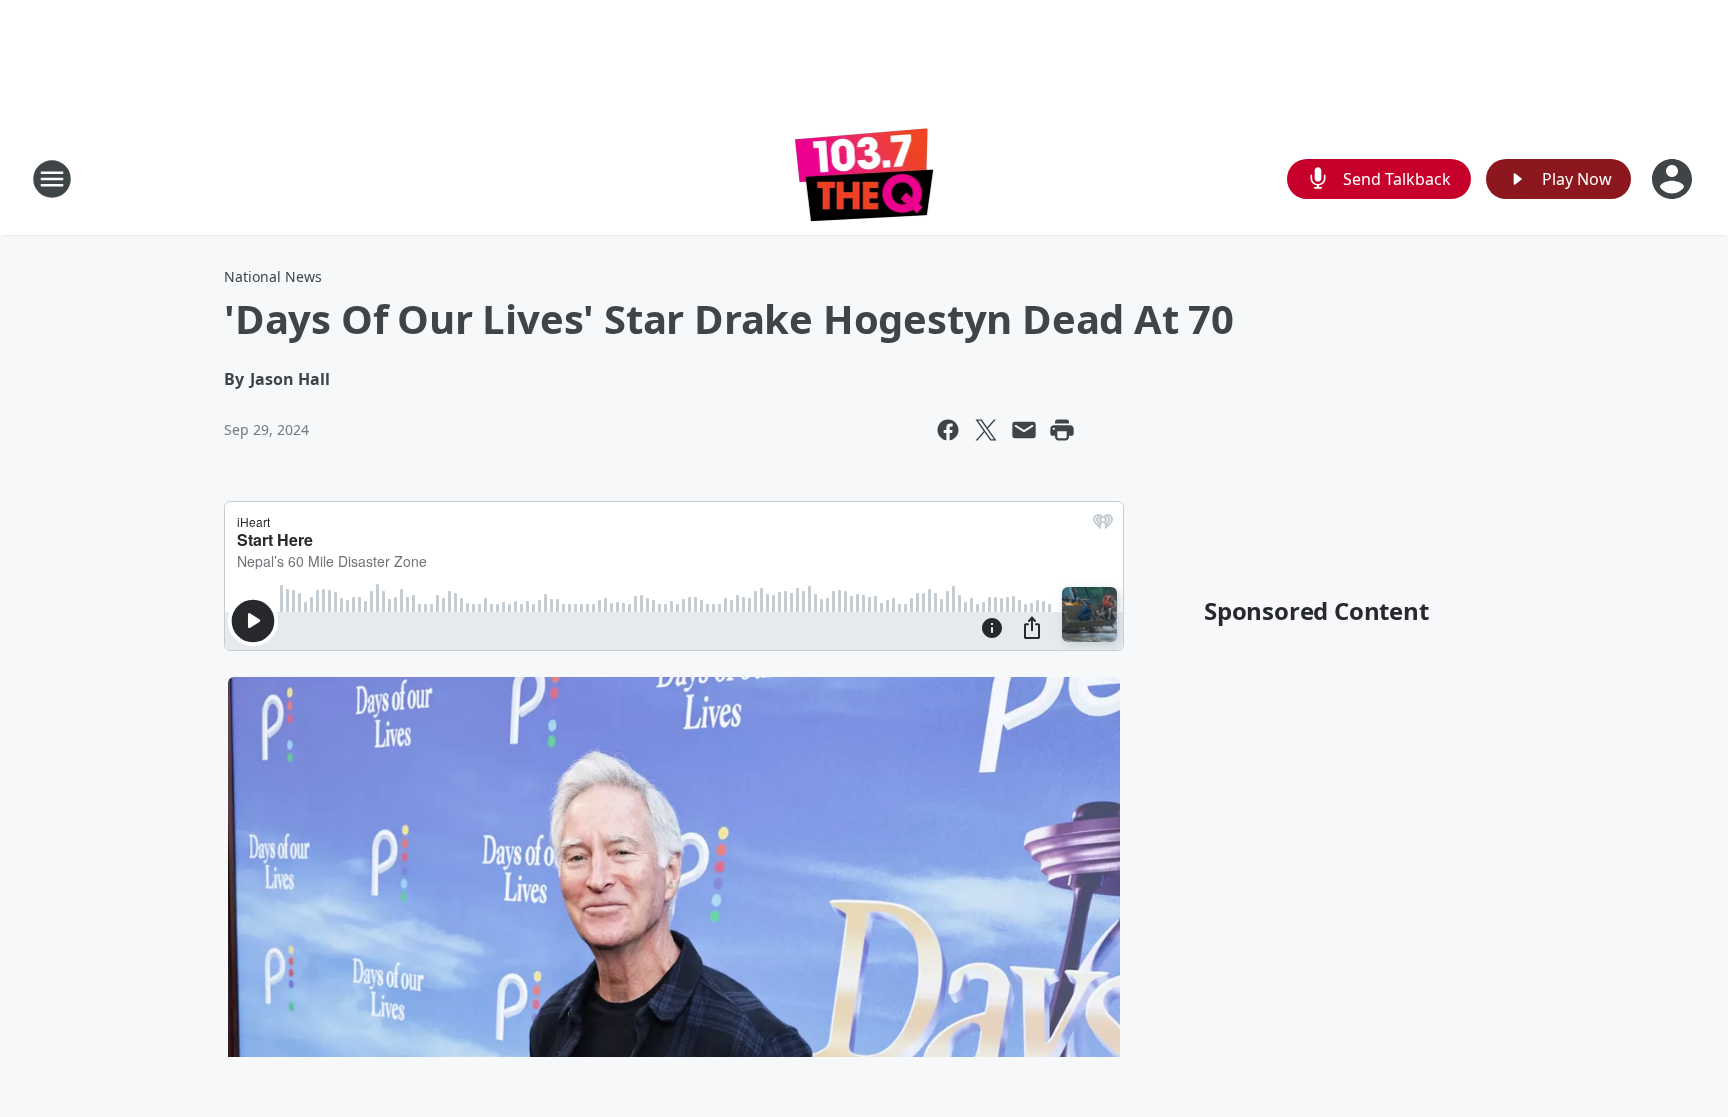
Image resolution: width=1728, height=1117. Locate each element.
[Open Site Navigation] (52, 179)
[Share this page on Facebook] (948, 430)
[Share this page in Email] (1024, 430)
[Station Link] (864, 178)
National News (273, 276)
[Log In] (1674, 179)
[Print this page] (1062, 430)
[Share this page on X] (986, 430)
